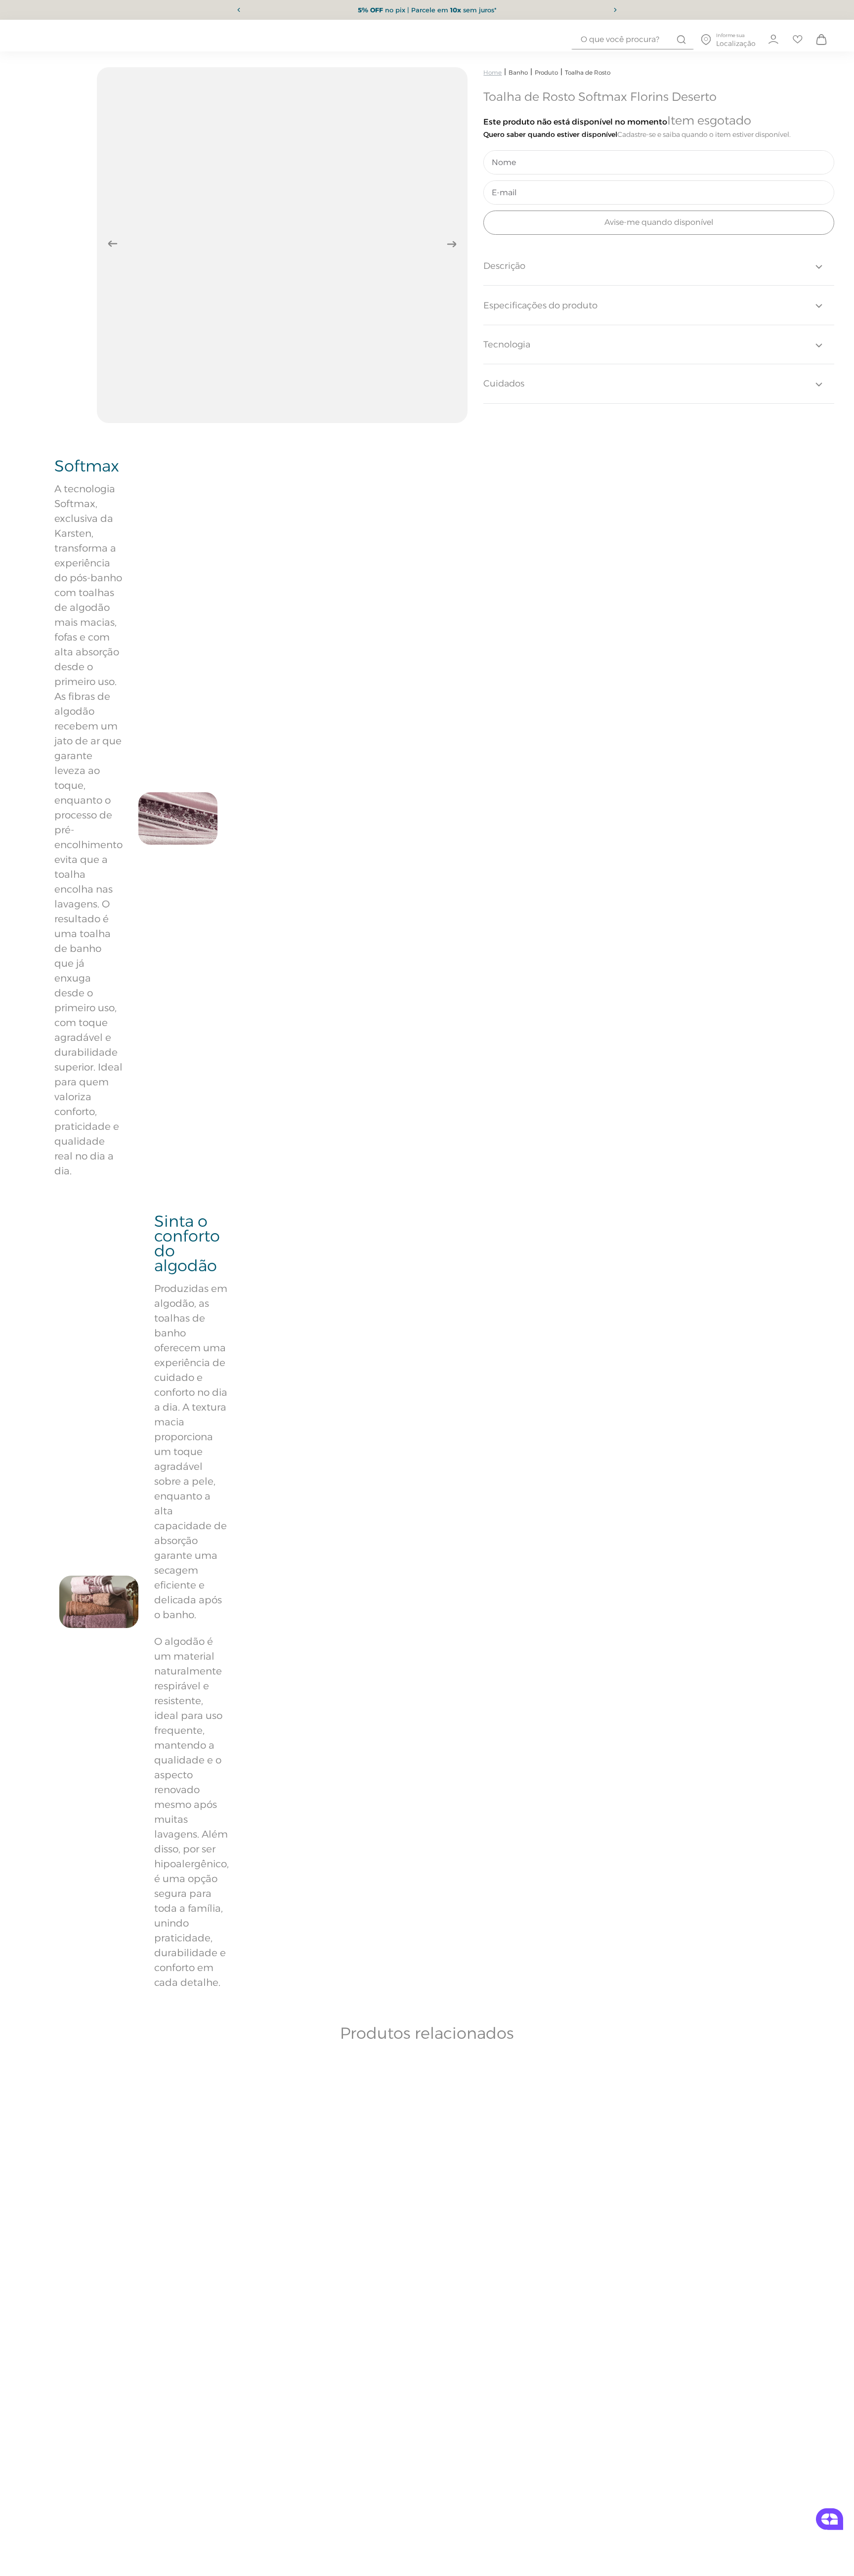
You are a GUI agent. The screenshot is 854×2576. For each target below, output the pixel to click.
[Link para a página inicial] (492, 72)
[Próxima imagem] (452, 244)
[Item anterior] (239, 10)
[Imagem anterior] (113, 244)
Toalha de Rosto (588, 72)
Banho (518, 72)
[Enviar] (659, 223)
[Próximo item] (615, 10)
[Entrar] (773, 40)
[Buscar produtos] (681, 40)
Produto (546, 72)
